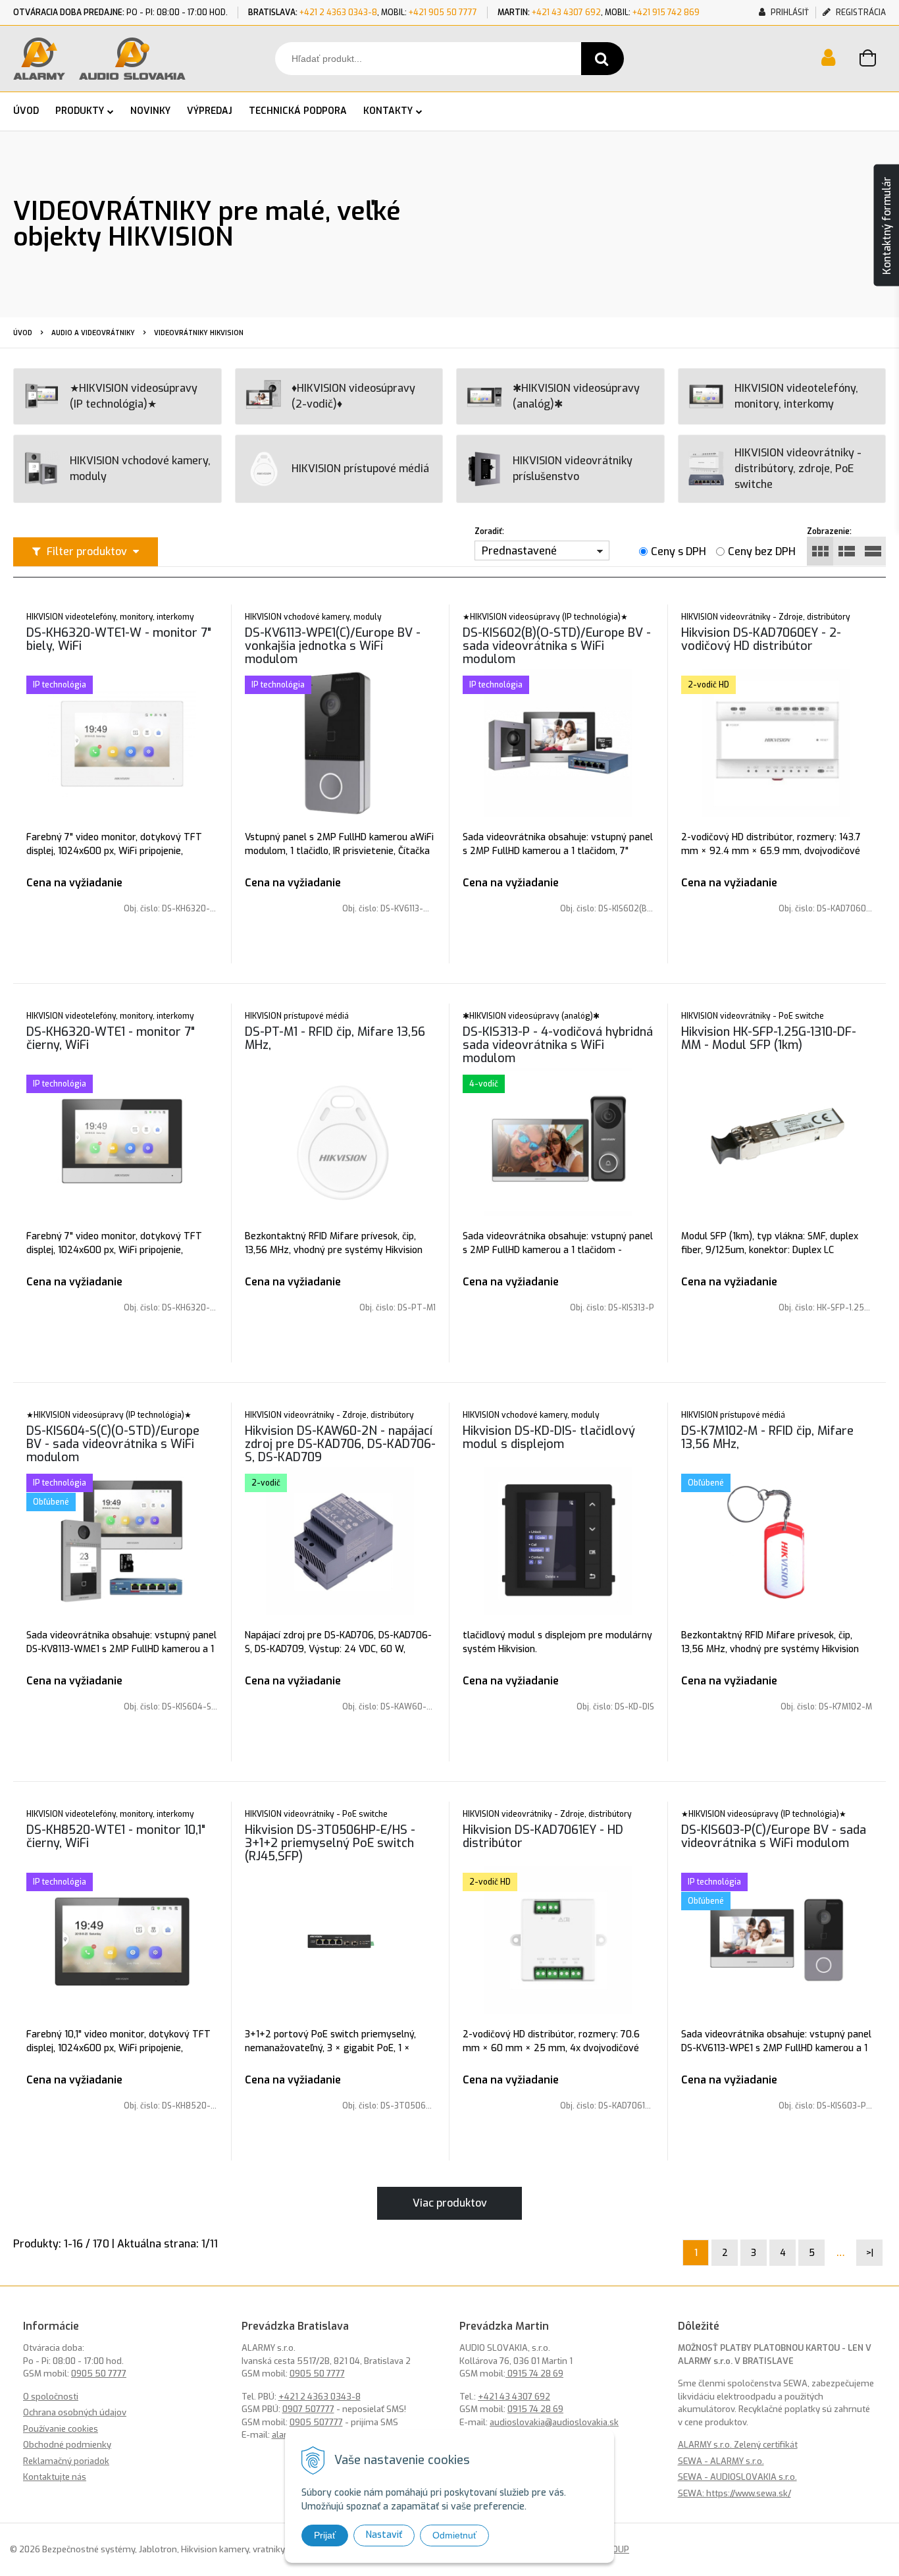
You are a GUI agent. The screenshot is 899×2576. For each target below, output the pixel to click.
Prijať (325, 2535)
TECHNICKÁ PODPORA (298, 111)
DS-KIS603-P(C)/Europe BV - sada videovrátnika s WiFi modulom (774, 1837)
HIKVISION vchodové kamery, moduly (140, 469)
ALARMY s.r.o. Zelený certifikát (738, 2445)
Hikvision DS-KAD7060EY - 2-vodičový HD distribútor (761, 639)
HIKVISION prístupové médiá (360, 469)
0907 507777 (308, 2409)
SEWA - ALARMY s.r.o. (721, 2461)
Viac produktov (450, 2203)
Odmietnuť (454, 2535)
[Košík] (873, 60)
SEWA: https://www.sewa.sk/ (734, 2493)
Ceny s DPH (679, 551)
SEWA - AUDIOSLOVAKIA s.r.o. (737, 2477)
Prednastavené (519, 551)
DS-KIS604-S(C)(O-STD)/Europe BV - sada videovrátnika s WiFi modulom (113, 1444)
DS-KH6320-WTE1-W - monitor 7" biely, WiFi (119, 639)
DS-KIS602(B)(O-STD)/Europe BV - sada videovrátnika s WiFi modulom (557, 646)
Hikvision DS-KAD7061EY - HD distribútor (543, 1837)
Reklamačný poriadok (66, 2461)
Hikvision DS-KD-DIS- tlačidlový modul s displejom (549, 1437)
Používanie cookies (61, 2429)
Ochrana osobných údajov (75, 2412)
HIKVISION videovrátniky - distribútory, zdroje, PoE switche (798, 469)
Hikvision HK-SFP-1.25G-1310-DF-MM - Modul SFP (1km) (769, 1038)
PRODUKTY (80, 111)
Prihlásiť (789, 13)
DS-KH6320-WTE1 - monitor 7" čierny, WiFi (111, 1038)
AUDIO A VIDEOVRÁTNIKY (93, 333)
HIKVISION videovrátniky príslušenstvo (573, 469)
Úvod (23, 333)
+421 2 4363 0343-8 (338, 13)
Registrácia (860, 13)
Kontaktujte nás (55, 2477)
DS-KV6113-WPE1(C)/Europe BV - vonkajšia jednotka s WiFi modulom (333, 646)
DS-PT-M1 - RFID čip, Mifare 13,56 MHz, (335, 1038)
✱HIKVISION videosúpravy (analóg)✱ (576, 396)
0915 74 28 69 (534, 2374)
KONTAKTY (388, 111)
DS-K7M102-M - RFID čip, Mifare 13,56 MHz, (767, 1437)
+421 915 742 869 (666, 13)
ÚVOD (26, 111)
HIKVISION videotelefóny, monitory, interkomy (796, 396)
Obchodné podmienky (67, 2445)
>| (870, 2253)
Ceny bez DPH (762, 551)
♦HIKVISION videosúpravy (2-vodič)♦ (353, 396)
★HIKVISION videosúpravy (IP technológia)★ (134, 396)
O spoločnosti (51, 2397)
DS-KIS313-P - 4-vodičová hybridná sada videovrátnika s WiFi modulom (558, 1045)
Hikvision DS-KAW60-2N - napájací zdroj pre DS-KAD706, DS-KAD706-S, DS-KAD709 (340, 1444)
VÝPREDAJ (210, 111)
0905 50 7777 (99, 2374)
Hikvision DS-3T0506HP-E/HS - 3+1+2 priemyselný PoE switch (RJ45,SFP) (330, 1843)
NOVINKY (150, 111)
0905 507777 (316, 2422)
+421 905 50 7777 (443, 13)
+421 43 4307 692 (566, 13)
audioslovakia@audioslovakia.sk (554, 2422)
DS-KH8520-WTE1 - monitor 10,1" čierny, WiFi (116, 1837)
